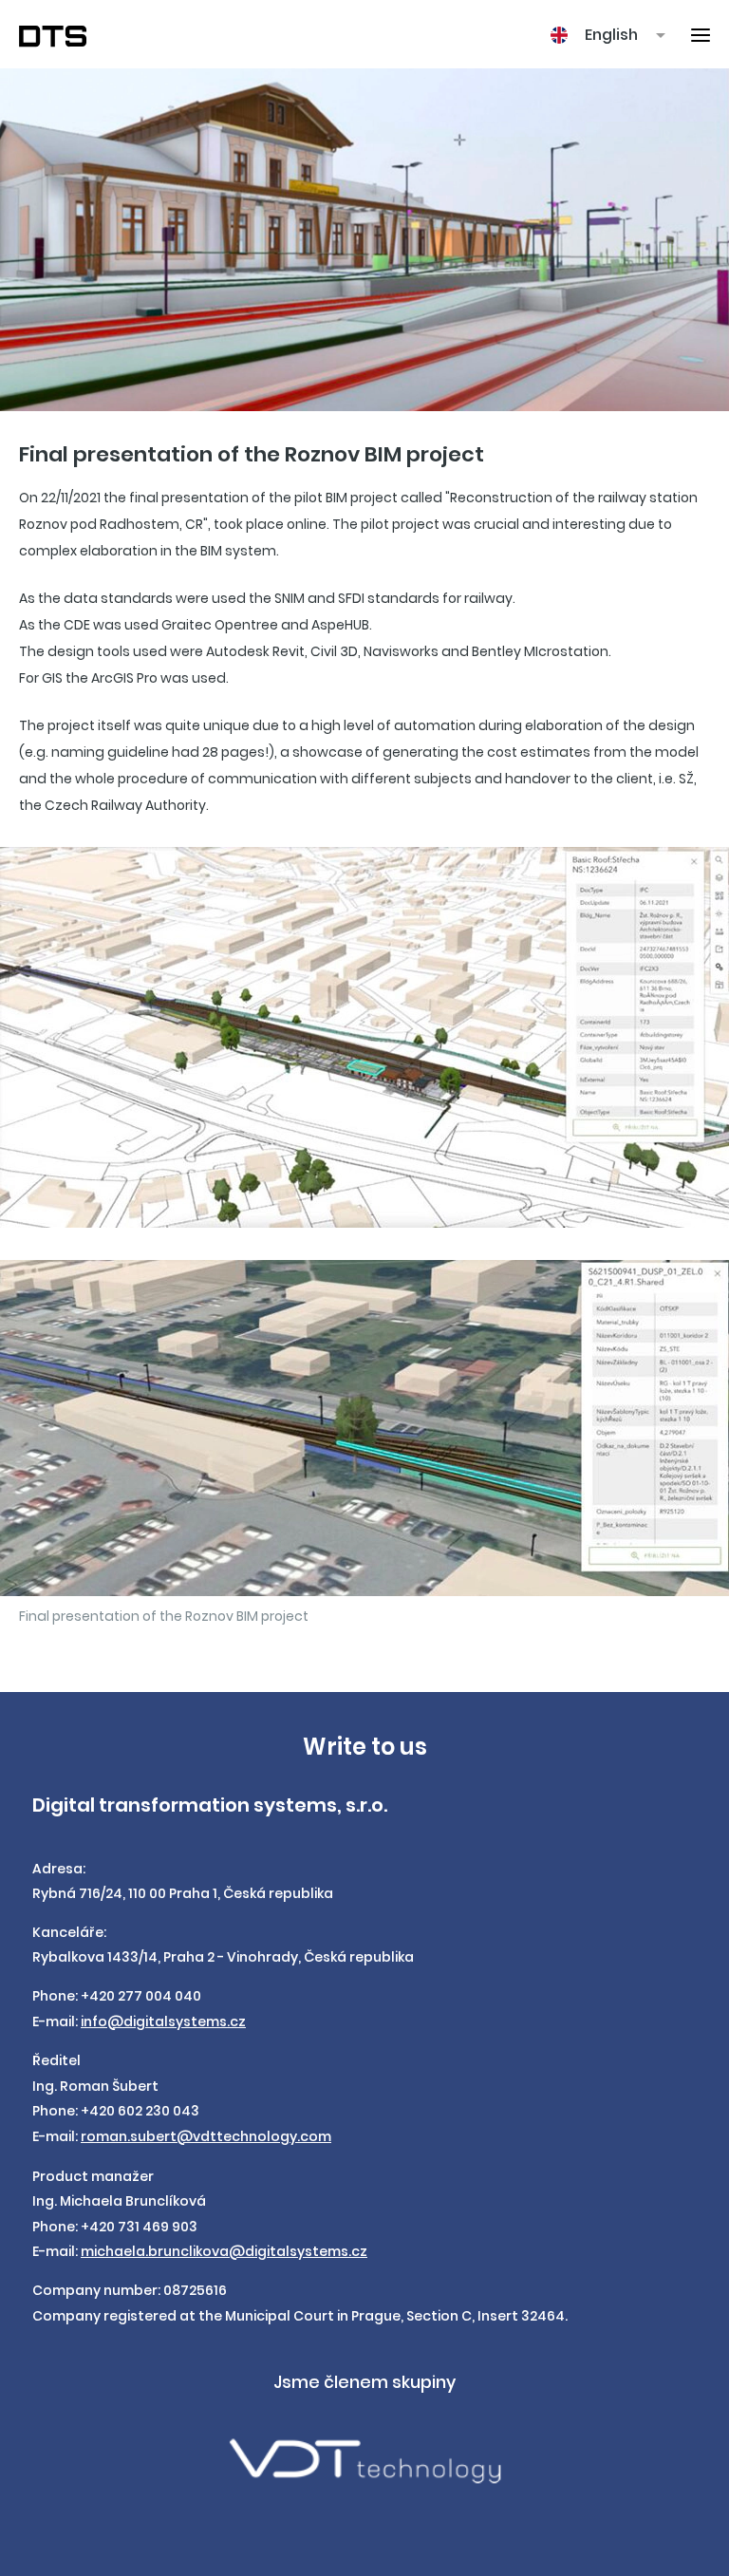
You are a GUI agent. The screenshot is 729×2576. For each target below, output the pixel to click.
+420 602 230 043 (140, 2111)
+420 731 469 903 (139, 2227)
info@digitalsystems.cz (163, 2021)
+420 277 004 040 (141, 1996)
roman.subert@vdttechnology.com (206, 2136)
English (611, 35)
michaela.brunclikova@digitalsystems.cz (224, 2251)
